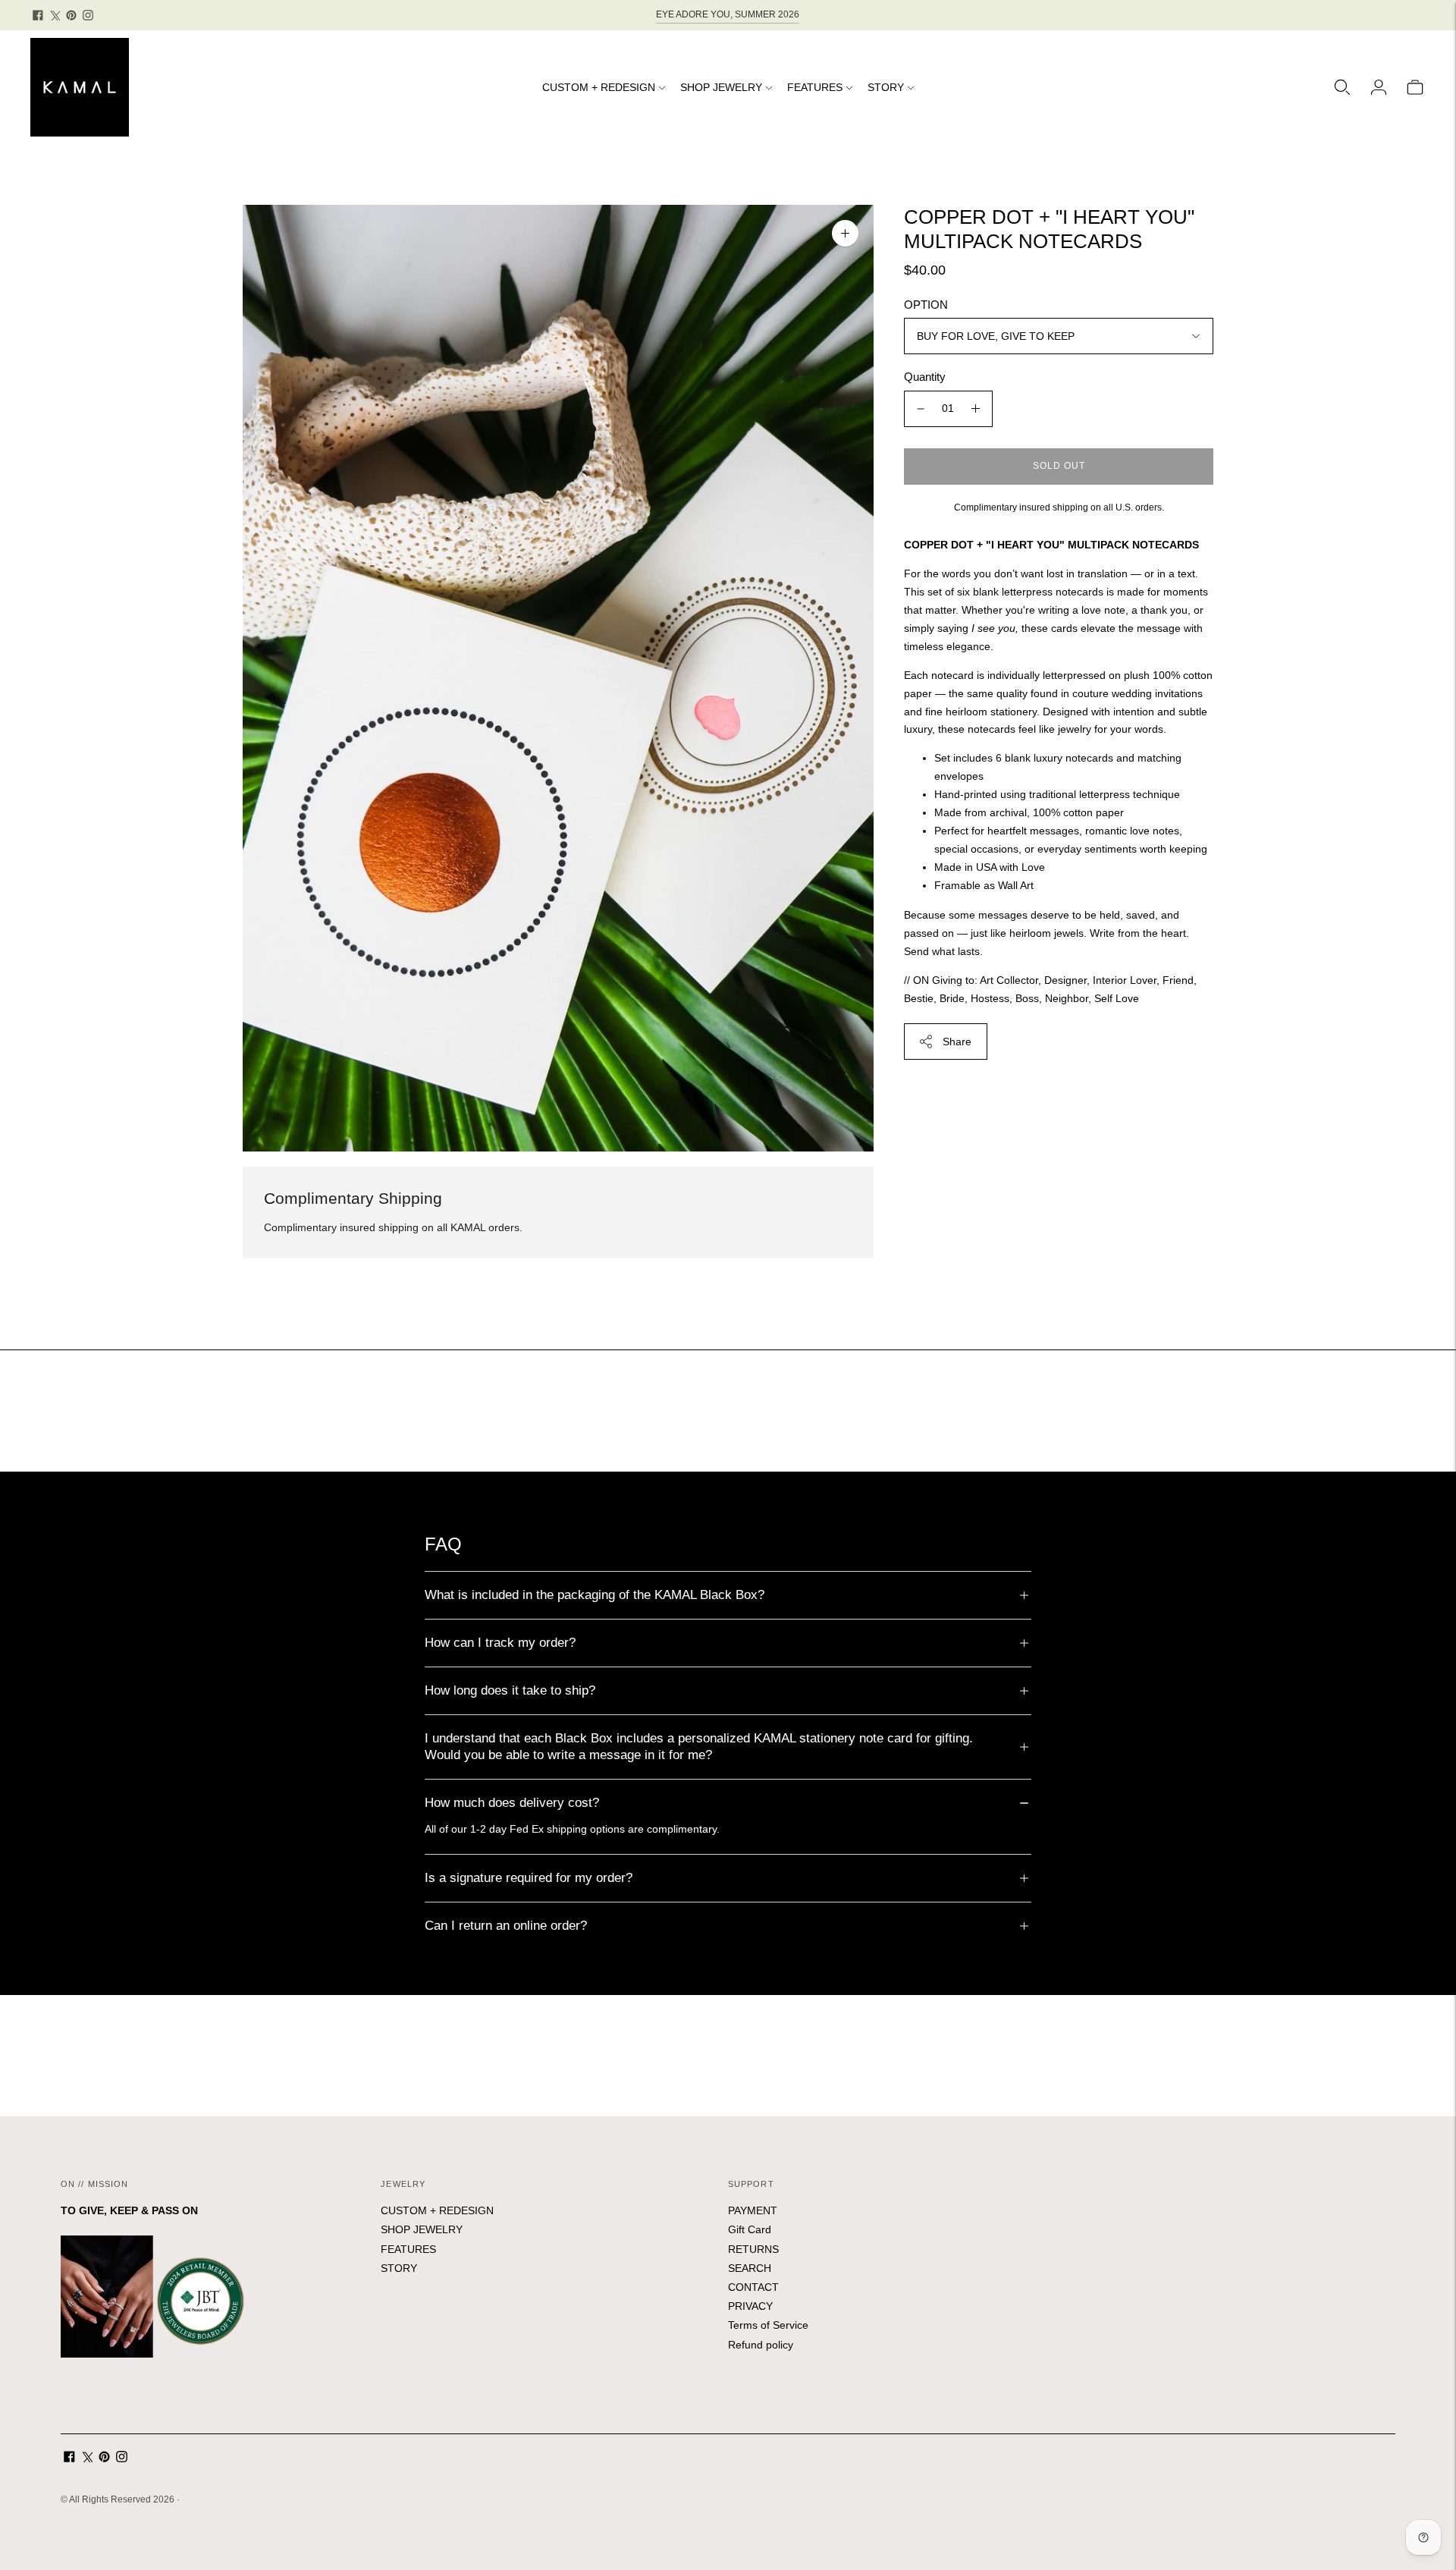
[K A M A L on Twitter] (55, 15)
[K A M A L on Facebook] (38, 15)
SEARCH (750, 2268)
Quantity (925, 377)
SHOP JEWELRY (721, 87)
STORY (886, 87)
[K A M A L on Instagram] (88, 15)
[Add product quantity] (976, 409)
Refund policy (761, 2345)
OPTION (926, 305)
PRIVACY (750, 2306)
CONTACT (753, 2287)
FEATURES (815, 87)
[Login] (1379, 87)
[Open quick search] (1342, 87)
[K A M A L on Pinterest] (71, 15)
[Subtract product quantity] (921, 409)
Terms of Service (768, 2325)
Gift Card (750, 2229)
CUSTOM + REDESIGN (599, 87)
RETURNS (753, 2249)
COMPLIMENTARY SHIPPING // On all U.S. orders (728, 15)
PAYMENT (753, 2210)
